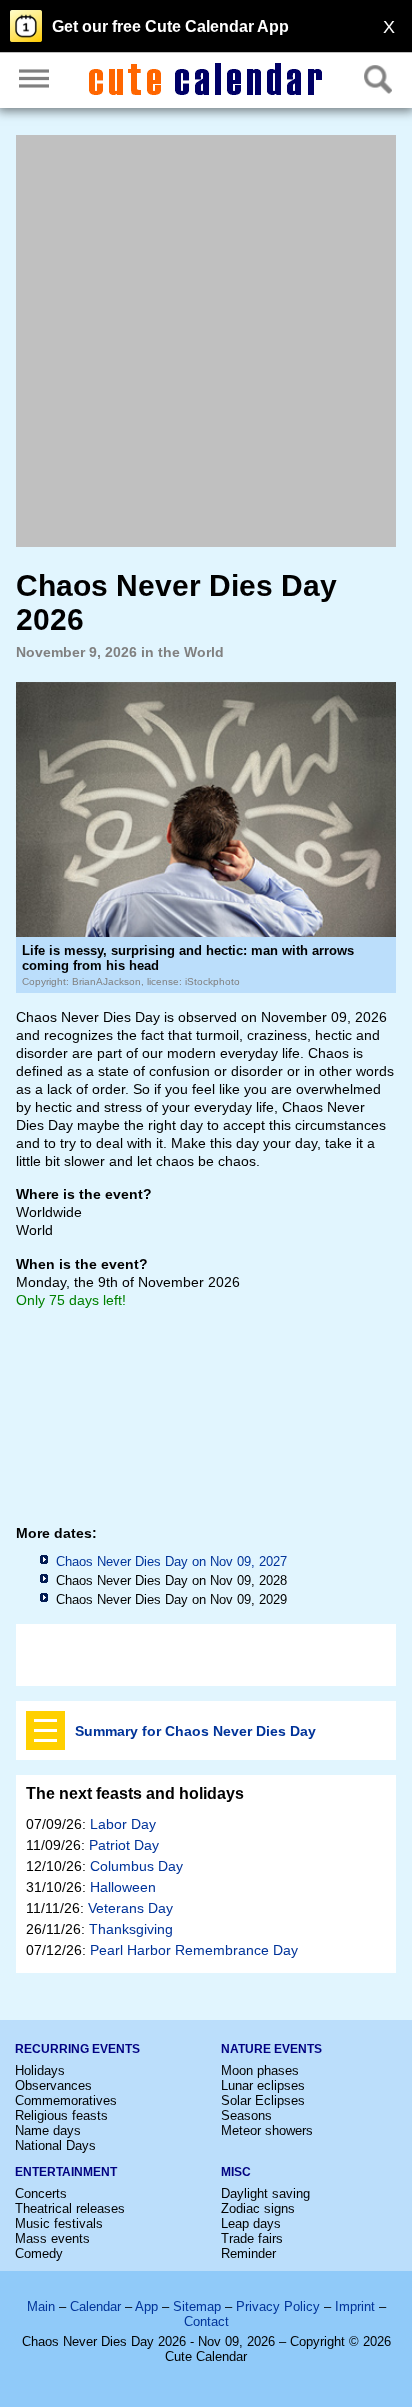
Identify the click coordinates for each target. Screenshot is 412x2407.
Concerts (41, 2193)
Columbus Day (136, 1866)
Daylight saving (265, 2193)
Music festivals (59, 2223)
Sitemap (197, 2306)
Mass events (52, 2238)
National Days (55, 2145)
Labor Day (123, 1824)
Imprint (355, 2306)
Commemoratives (66, 2100)
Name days (48, 2130)
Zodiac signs (258, 2208)
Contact (206, 2321)
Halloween (123, 1887)
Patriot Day (124, 1845)
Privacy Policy (278, 2306)
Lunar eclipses (263, 2085)
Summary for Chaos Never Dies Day (195, 1731)
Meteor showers (267, 2130)
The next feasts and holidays (135, 1793)
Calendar (95, 2306)
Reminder (248, 2253)
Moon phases (260, 2070)
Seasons (246, 2115)
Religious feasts (61, 2115)
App (146, 2306)
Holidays (40, 2070)
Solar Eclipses (263, 2100)
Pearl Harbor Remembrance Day (194, 1950)
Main (41, 2306)
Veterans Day (130, 1908)
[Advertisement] (206, 341)
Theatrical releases (70, 2208)
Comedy (39, 2253)
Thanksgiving (131, 1929)
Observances (53, 2085)
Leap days (251, 2223)
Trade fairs (252, 2238)
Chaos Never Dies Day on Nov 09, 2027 (171, 1561)
